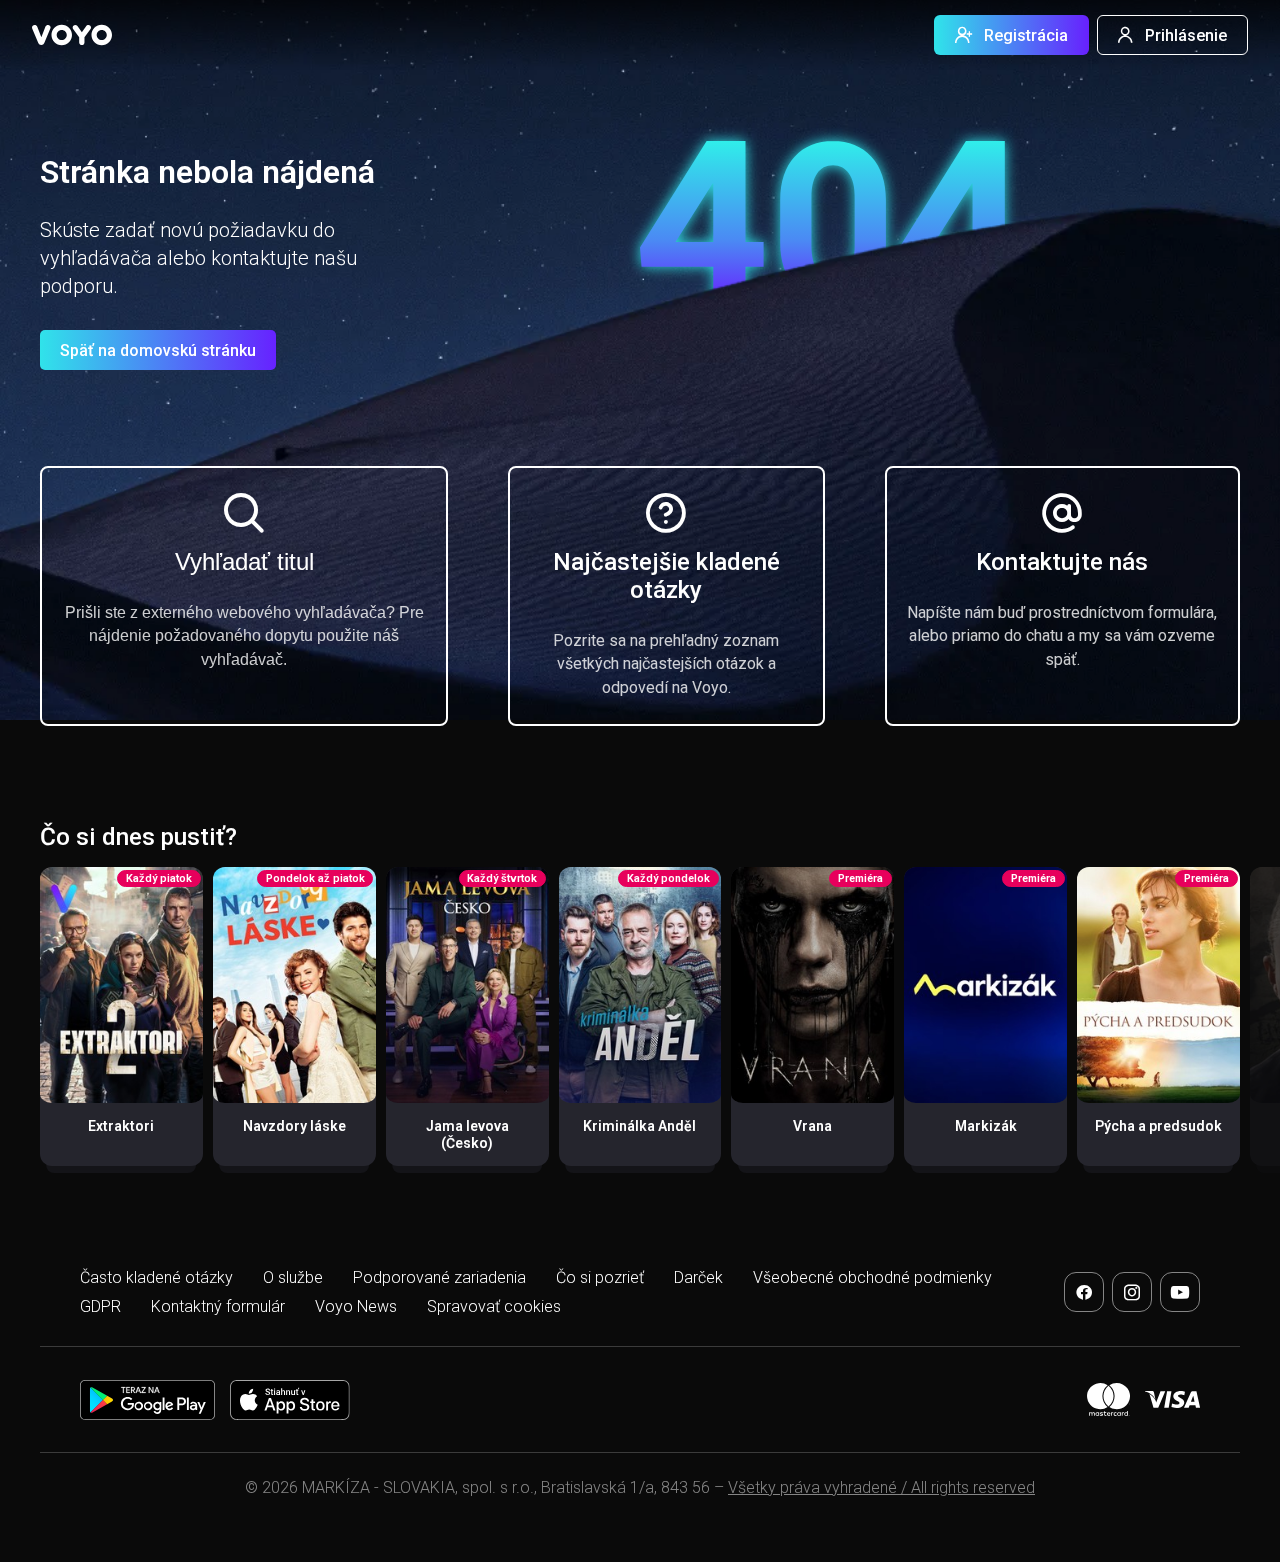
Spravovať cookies (494, 1306)
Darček (698, 1277)
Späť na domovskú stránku (158, 350)
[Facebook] (1084, 1292)
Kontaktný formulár (218, 1306)
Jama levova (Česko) (467, 1135)
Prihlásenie (1186, 35)
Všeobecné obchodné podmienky (872, 1277)
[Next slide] (1243, 1026)
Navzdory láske (294, 1126)
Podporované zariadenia (439, 1277)
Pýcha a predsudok (1158, 1126)
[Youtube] (1180, 1292)
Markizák (986, 1126)
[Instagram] (1132, 1292)
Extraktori (121, 1126)
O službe (293, 1277)
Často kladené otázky (156, 1277)
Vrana (812, 1126)
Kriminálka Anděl (639, 1126)
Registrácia (1026, 35)
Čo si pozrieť (600, 1277)
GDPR (100, 1306)
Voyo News (356, 1306)
